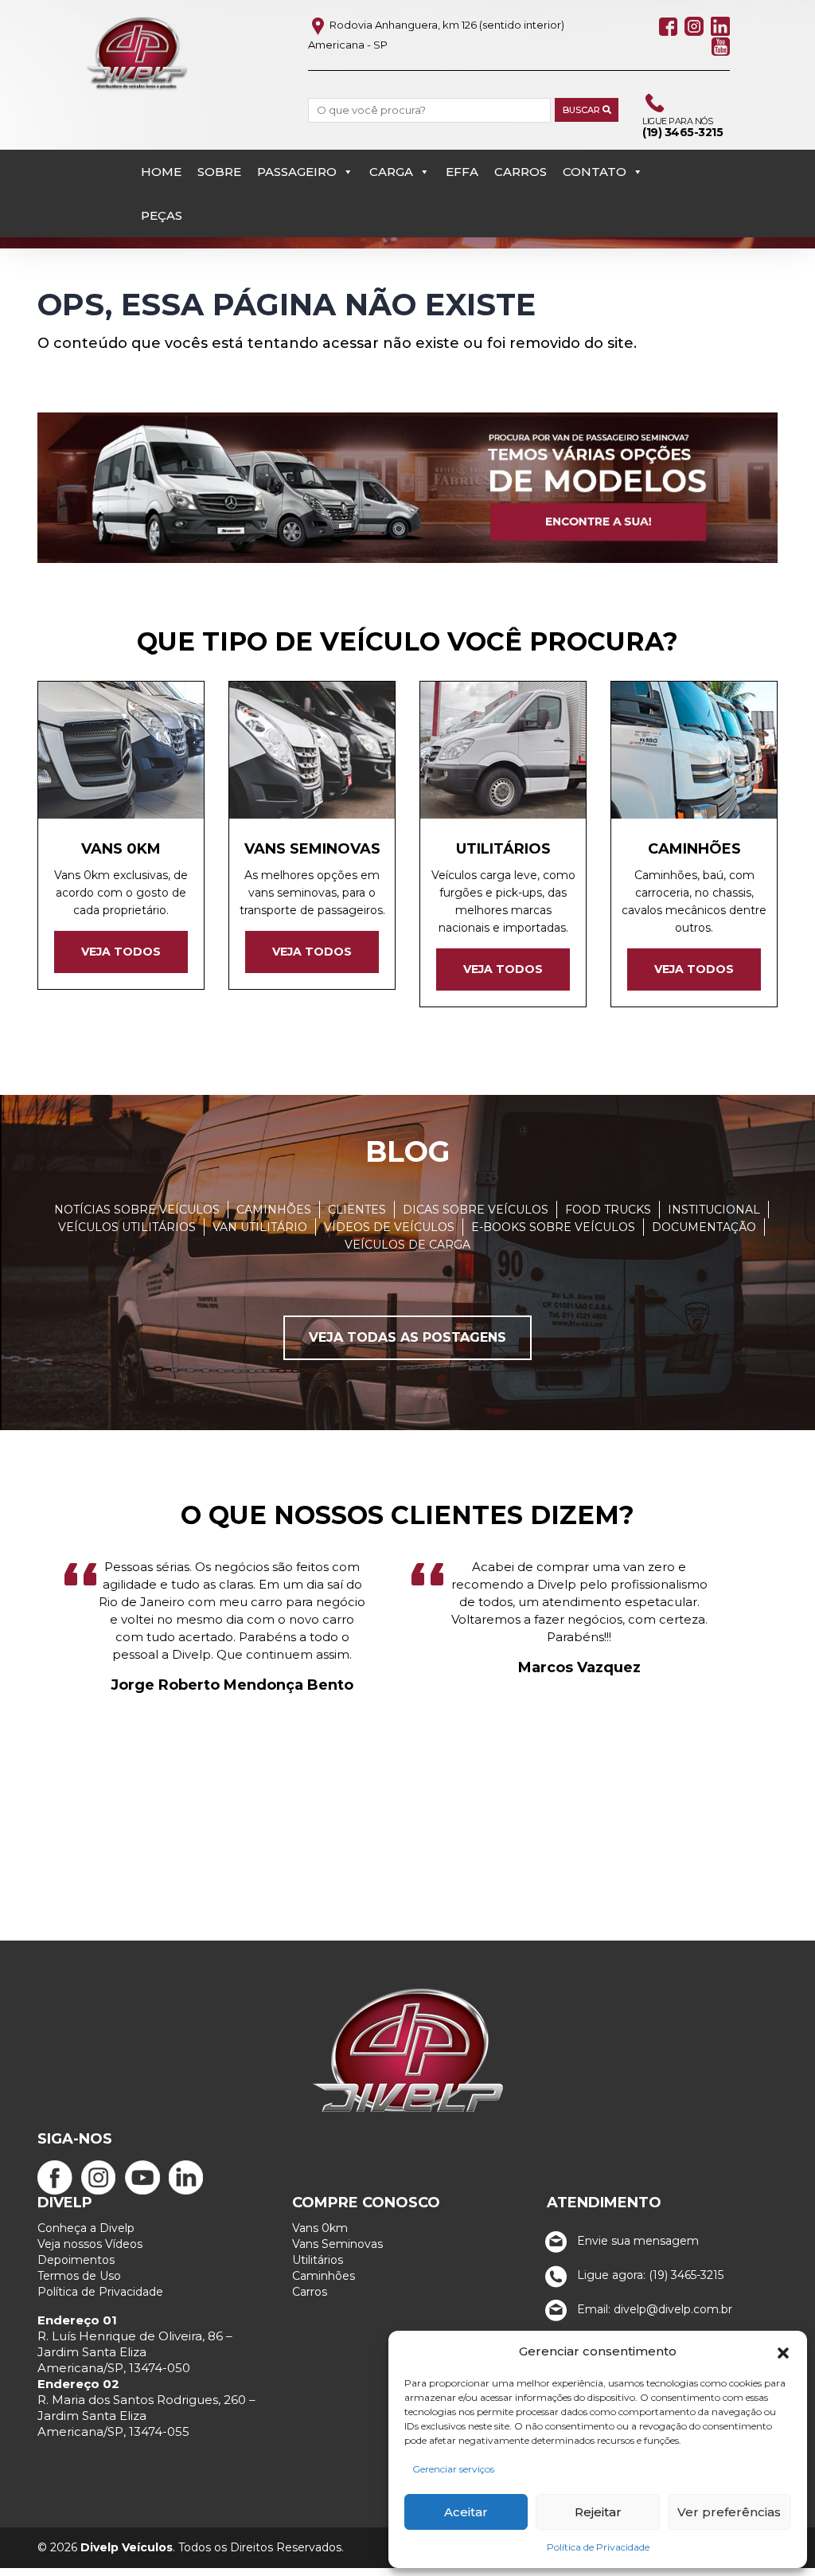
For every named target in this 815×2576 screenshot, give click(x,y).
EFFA (462, 172)
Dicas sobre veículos (476, 1210)
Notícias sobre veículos (137, 1210)
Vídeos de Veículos (389, 1227)
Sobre (219, 172)
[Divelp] (137, 53)
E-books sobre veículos (553, 1227)
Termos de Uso (79, 2276)
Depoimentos (76, 2260)
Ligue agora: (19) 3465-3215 (649, 2275)
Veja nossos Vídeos (90, 2244)
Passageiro (297, 172)
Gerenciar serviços (453, 2469)
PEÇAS (162, 215)
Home (161, 172)
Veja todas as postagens (407, 1337)
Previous (17, 1695)
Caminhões (274, 1210)
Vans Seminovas (337, 2244)
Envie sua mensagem (636, 2241)
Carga (391, 172)
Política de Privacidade (598, 2547)
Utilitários (318, 2260)
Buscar (583, 110)
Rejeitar (598, 2512)
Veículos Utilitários (127, 1227)
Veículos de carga (407, 1245)
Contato (595, 172)
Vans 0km (320, 2228)
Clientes (357, 1210)
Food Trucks (608, 1210)
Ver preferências (729, 2512)
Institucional (714, 1210)
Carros (521, 172)
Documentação (704, 1227)
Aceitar (466, 2512)
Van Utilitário (260, 1227)
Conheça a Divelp (86, 2228)
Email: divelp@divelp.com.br (653, 2309)
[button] (783, 2351)
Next (798, 1695)
